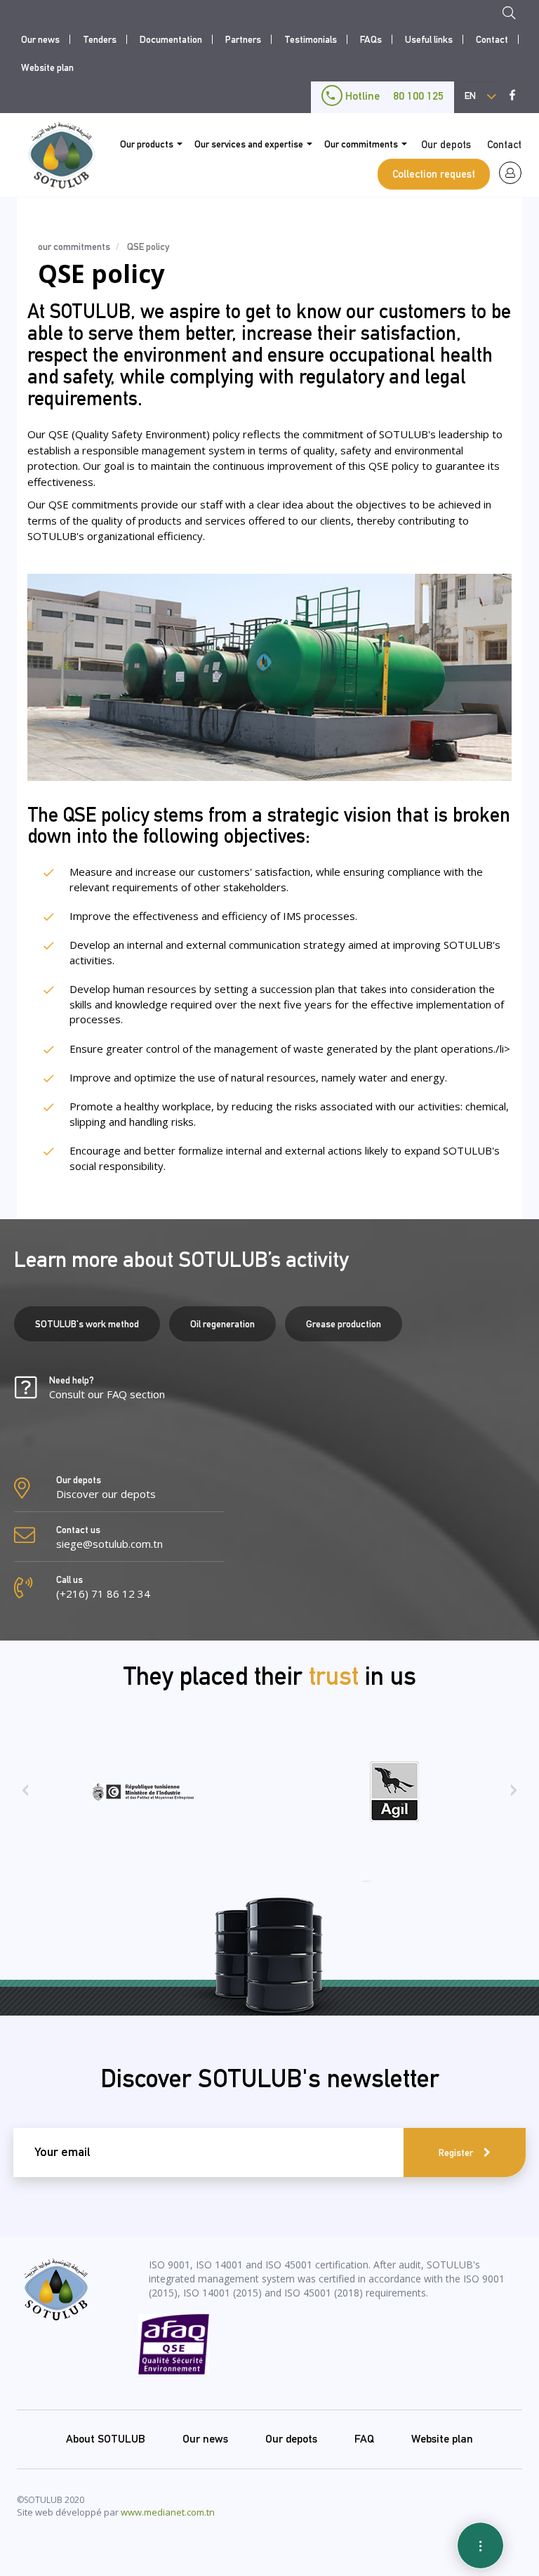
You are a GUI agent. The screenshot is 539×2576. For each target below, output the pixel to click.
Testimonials (311, 39)
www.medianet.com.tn (168, 2512)
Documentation (171, 39)
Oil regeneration (222, 1324)
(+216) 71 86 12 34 (103, 1593)
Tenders (100, 39)
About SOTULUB (106, 2439)
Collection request (434, 174)
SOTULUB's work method (87, 1324)
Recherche (513, 15)
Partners (243, 39)
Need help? (107, 1388)
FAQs (371, 39)
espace (510, 173)
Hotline (393, 96)
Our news (40, 39)
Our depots (446, 144)
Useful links (429, 39)
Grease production (344, 1324)
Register (456, 2153)
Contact (492, 39)
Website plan (47, 67)
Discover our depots (106, 1494)
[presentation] (25, 1795)
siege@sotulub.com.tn (109, 1544)
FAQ (364, 2439)
